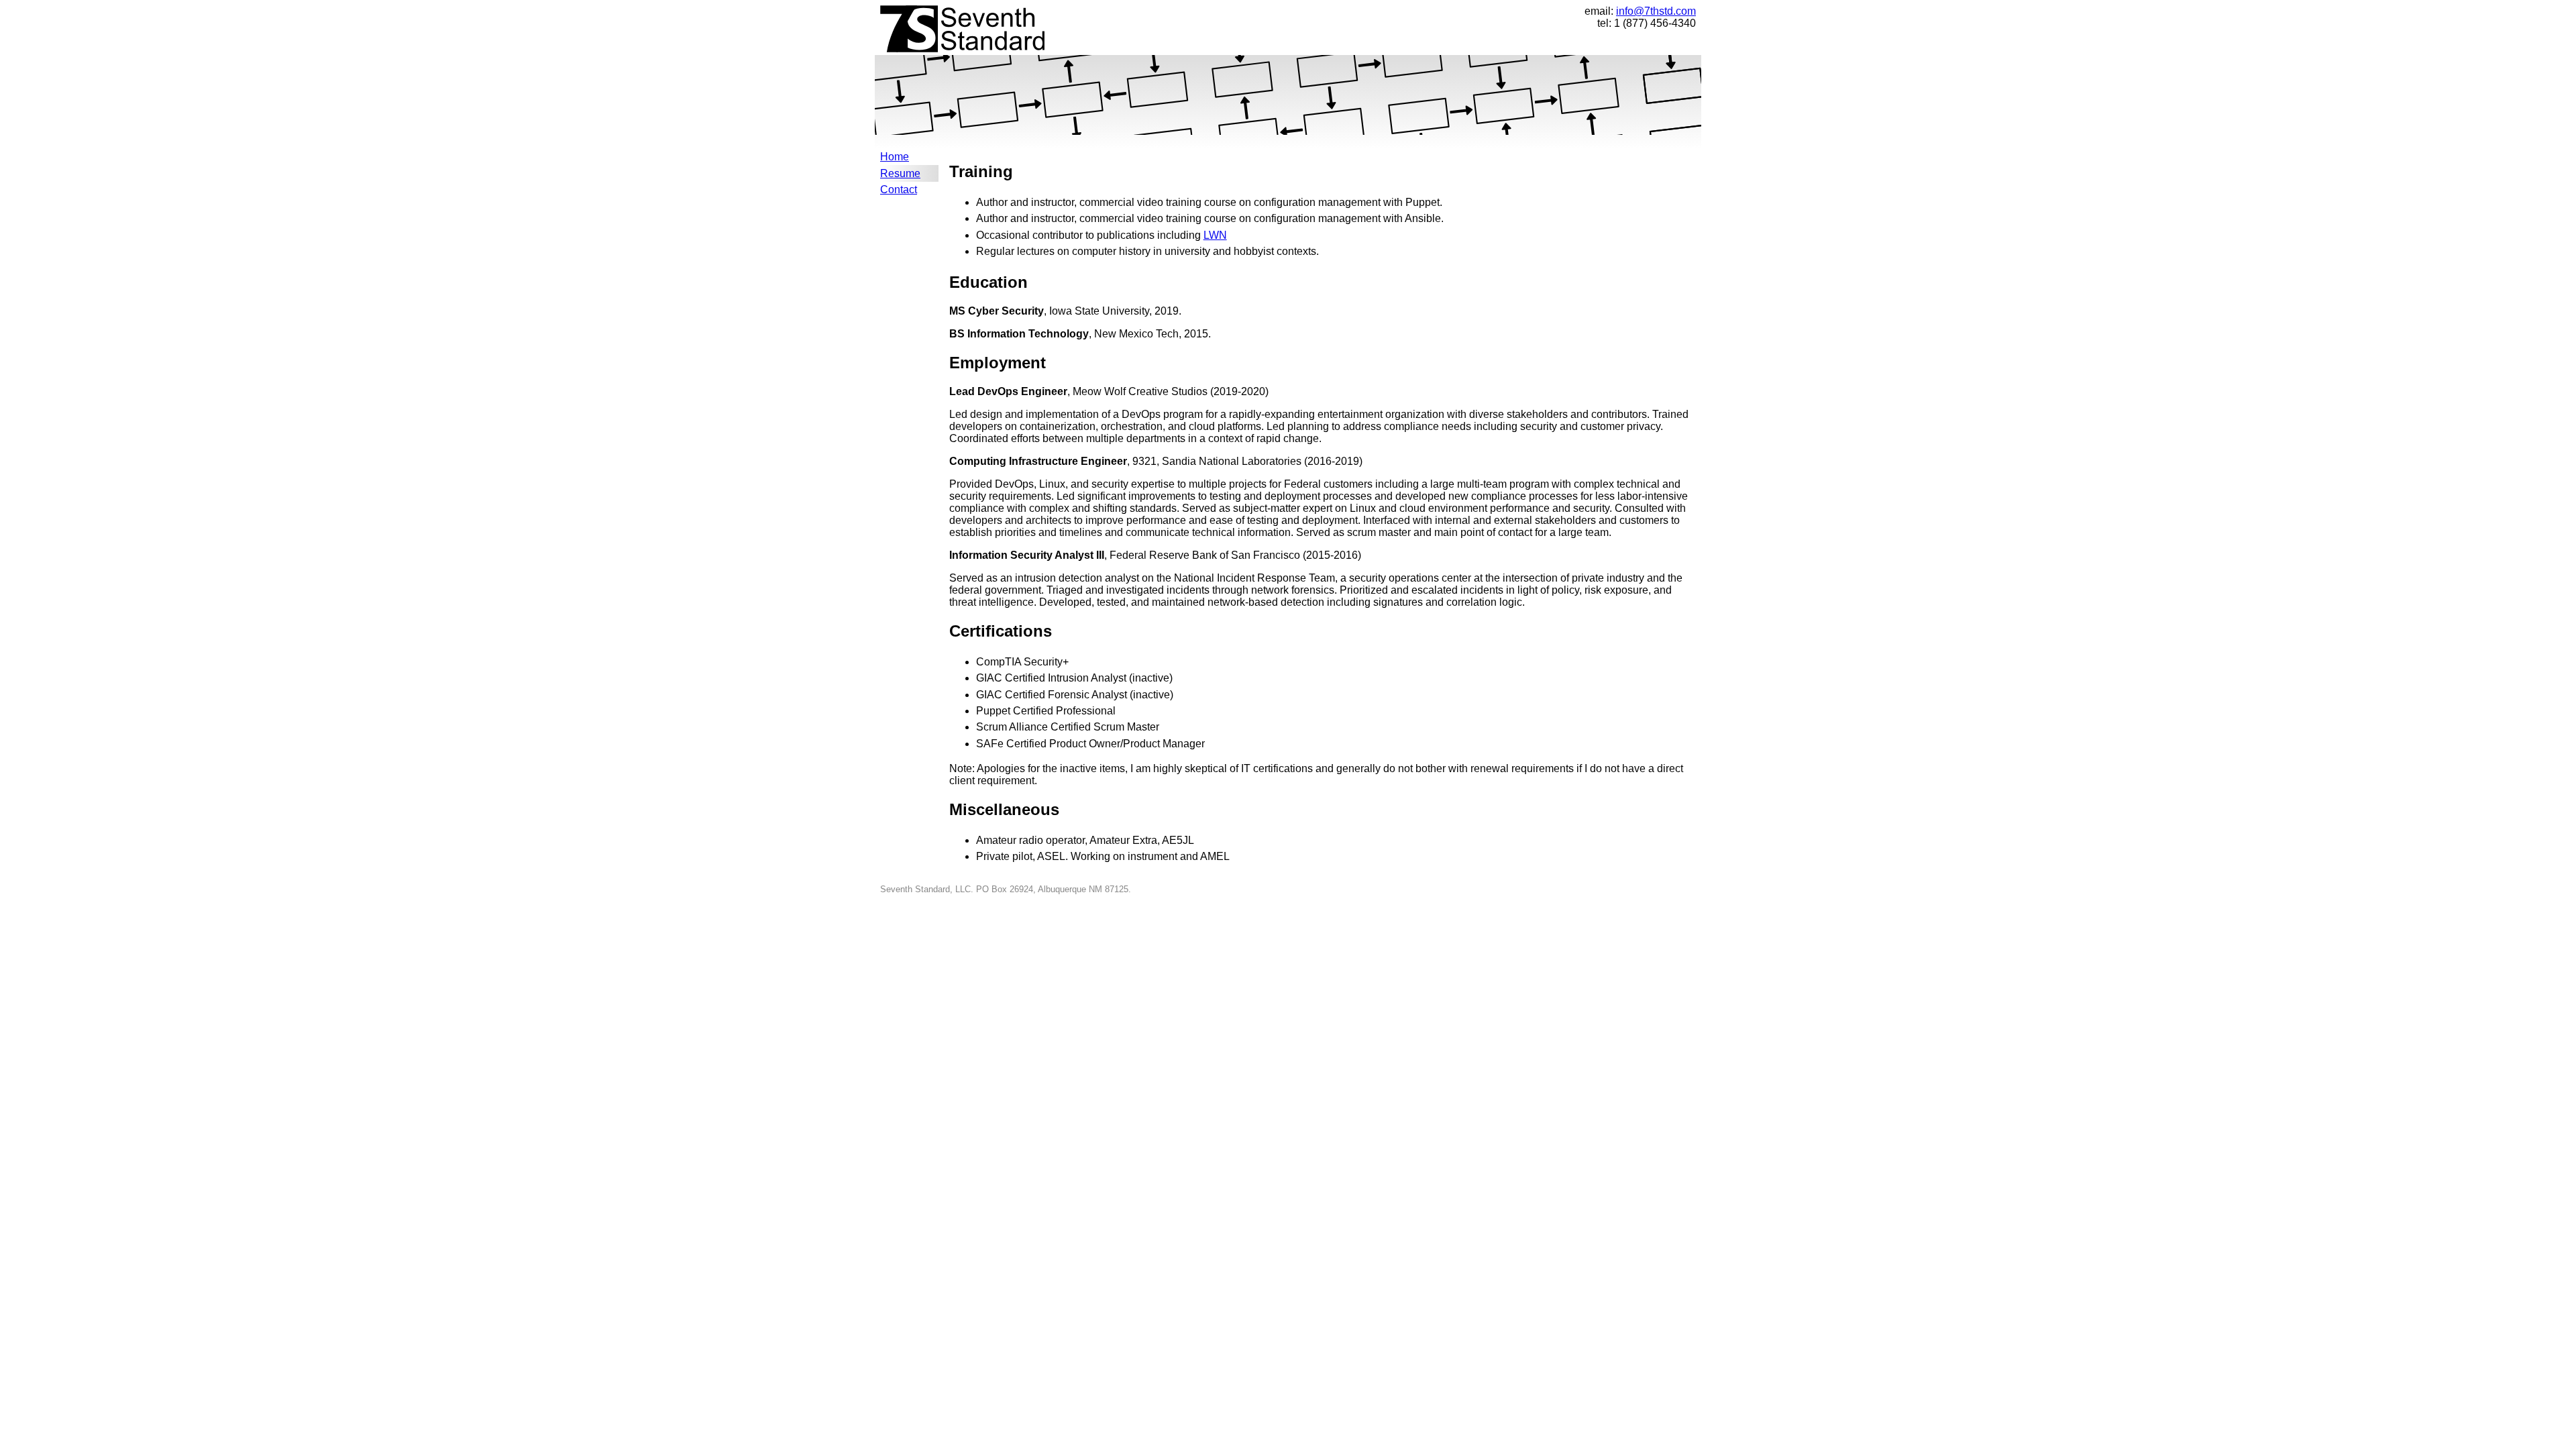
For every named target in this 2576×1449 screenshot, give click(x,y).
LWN (1215, 235)
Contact (899, 190)
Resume (900, 173)
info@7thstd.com (1656, 11)
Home (895, 157)
